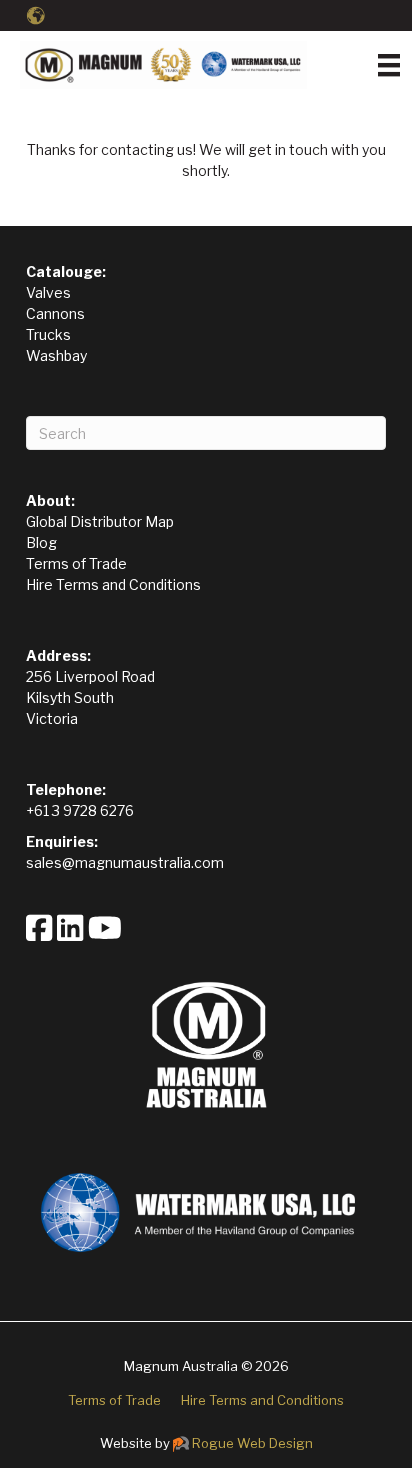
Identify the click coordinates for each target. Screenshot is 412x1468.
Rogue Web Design (252, 1443)
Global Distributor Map (100, 521)
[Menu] (389, 65)
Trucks (48, 334)
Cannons (55, 313)
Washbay (56, 355)
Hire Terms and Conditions (113, 584)
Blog (41, 542)
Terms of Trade (76, 563)
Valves (48, 292)
